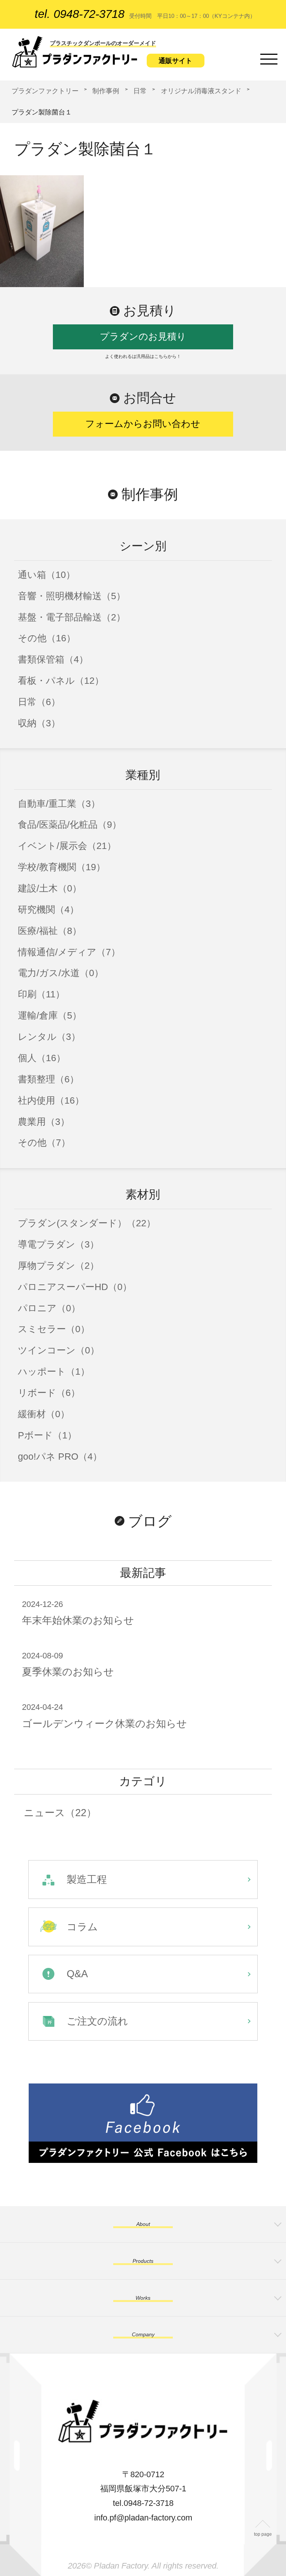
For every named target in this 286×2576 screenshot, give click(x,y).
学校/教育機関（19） (62, 867)
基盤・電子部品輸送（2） (72, 617)
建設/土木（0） (50, 888)
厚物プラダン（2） (58, 1266)
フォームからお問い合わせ (143, 424)
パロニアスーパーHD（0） (75, 1287)
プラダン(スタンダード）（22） (87, 1223)
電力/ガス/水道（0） (61, 973)
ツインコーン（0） (59, 1350)
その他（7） (44, 1143)
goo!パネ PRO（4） (60, 1457)
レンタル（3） (49, 1037)
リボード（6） (49, 1393)
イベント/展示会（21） (67, 846)
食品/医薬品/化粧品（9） (70, 825)
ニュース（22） (60, 1813)
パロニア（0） (49, 1308)
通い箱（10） (47, 575)
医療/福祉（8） (50, 931)
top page (263, 2534)
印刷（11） (41, 994)
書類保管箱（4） (53, 659)
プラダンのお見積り (143, 336)
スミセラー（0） (54, 1329)
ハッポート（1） (54, 1372)
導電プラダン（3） (58, 1244)
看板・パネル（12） (61, 681)
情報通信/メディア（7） (69, 952)
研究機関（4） (48, 910)
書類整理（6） (48, 1079)
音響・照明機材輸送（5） (72, 596)
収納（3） (39, 723)
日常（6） (39, 702)
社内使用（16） (51, 1100)
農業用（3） (44, 1122)
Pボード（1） (47, 1435)
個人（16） (42, 1058)
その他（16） (47, 638)
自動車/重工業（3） (59, 804)
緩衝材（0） (44, 1414)
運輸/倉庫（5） (50, 1015)
